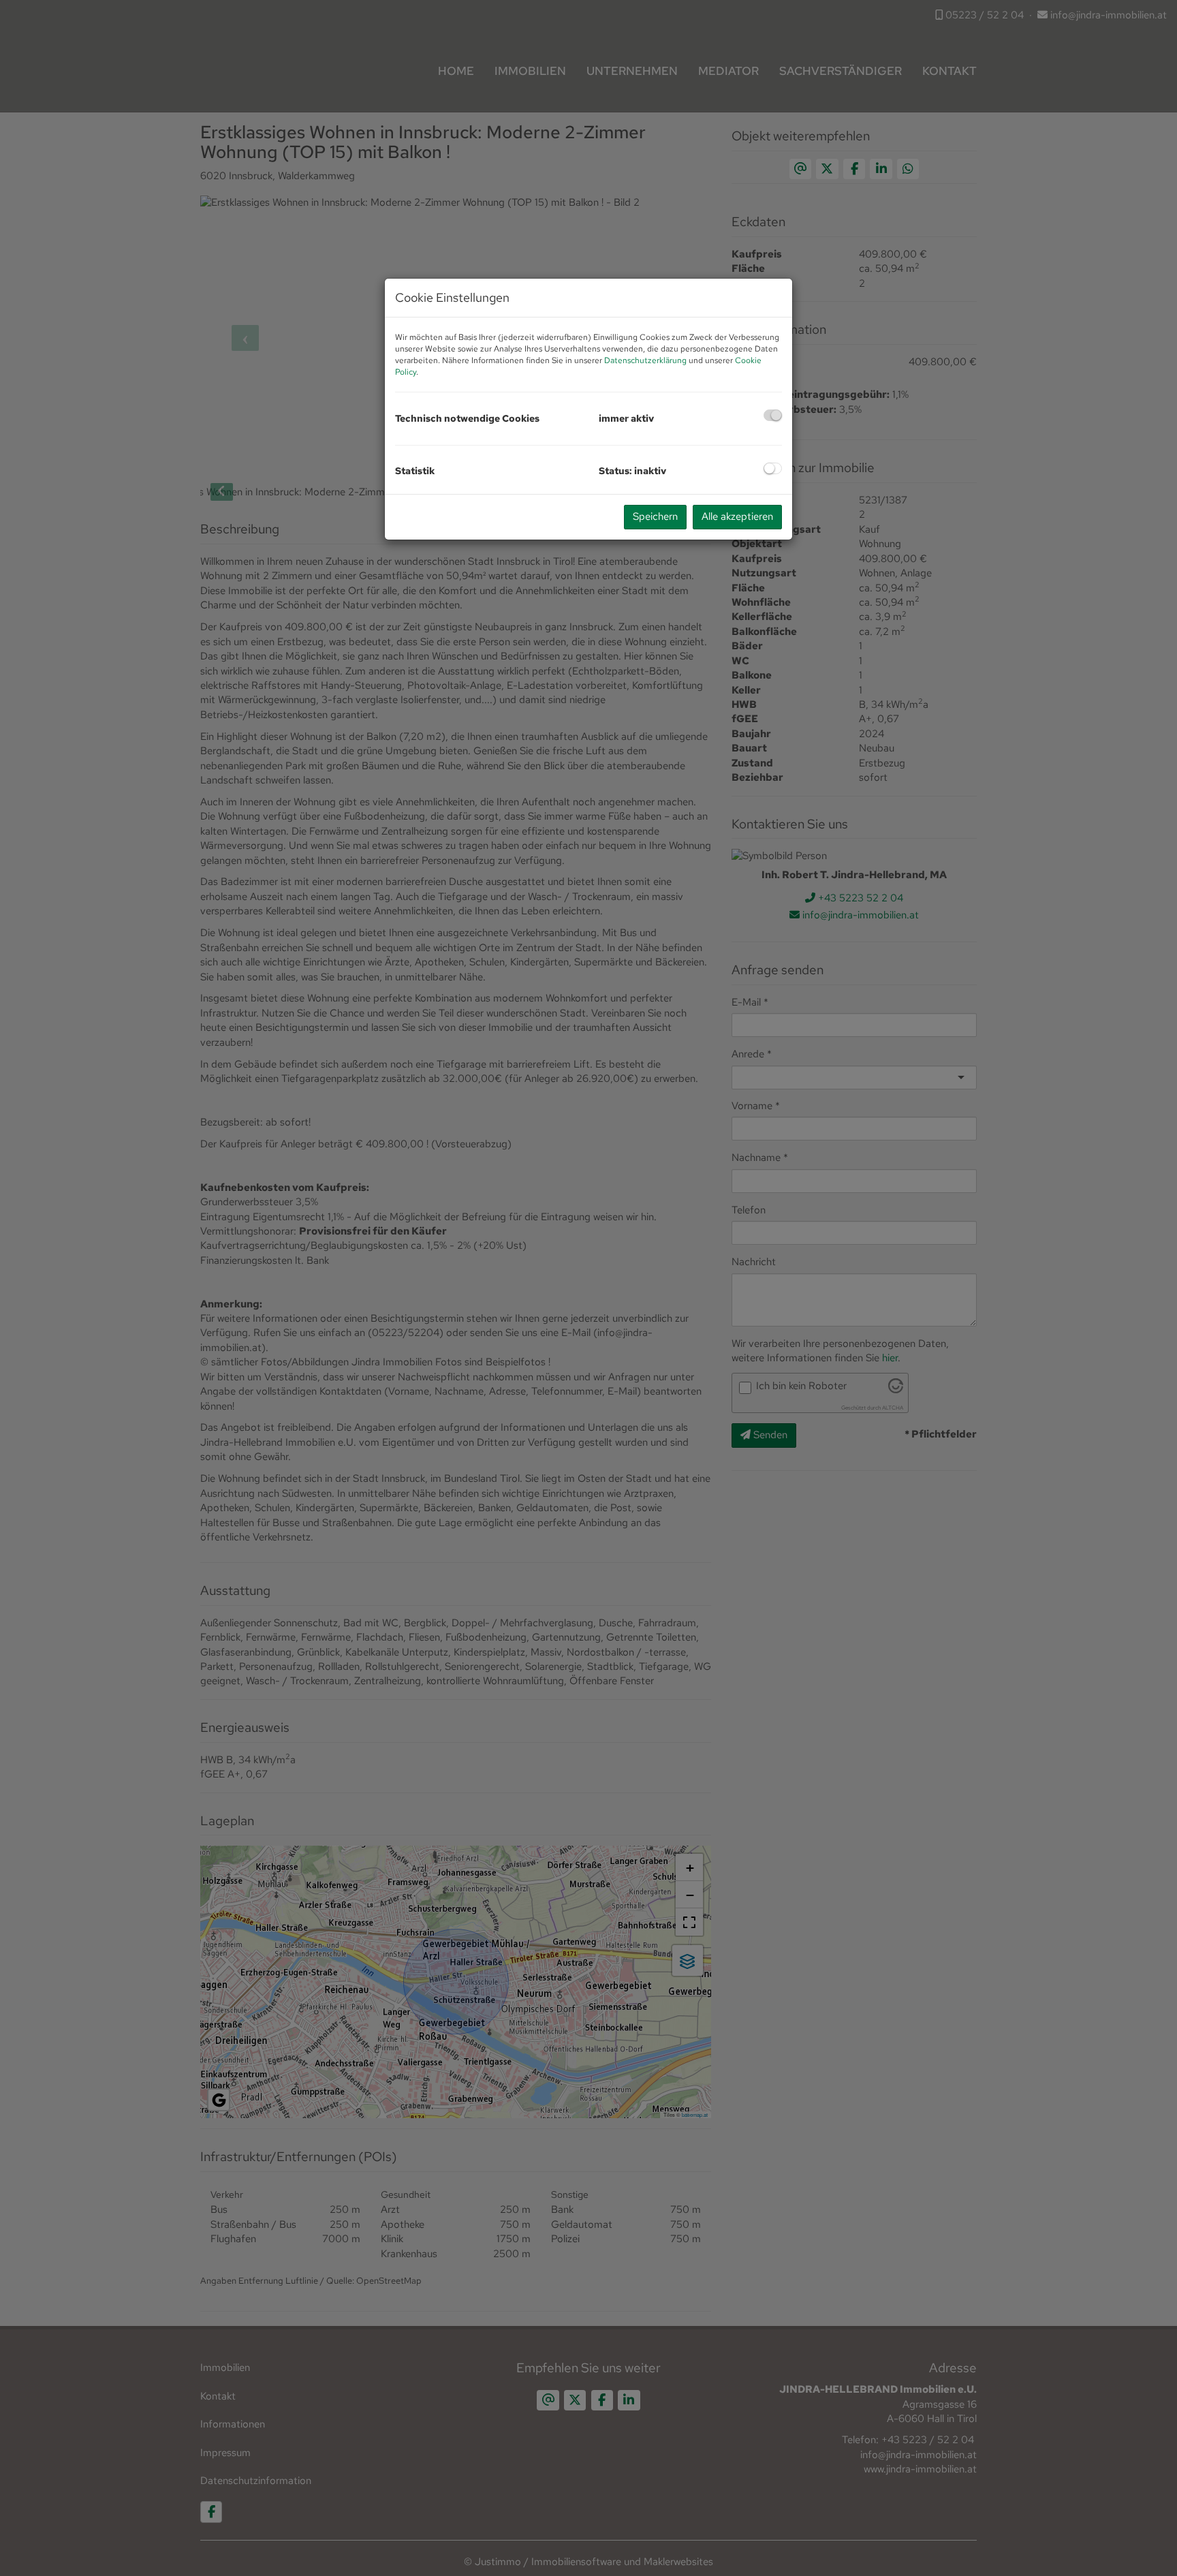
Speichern (655, 516)
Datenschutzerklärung (645, 360)
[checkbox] (773, 415)
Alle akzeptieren (737, 516)
